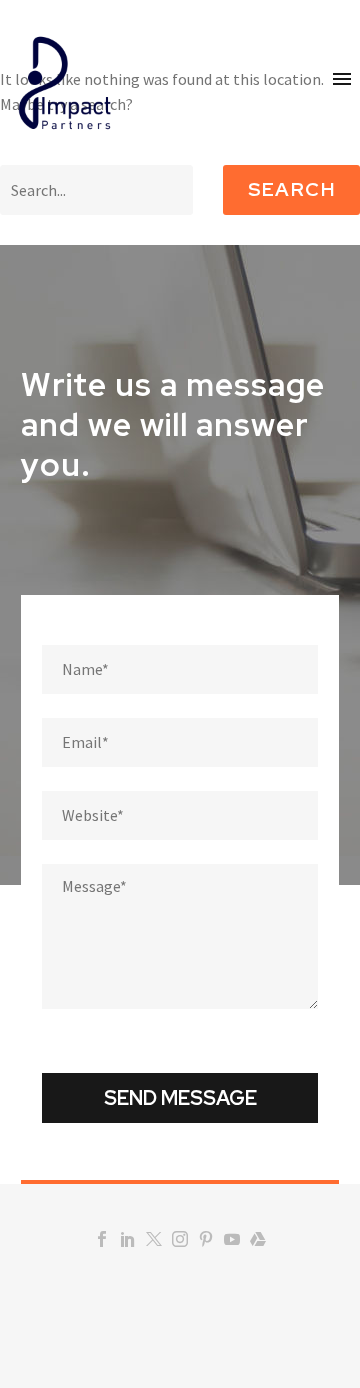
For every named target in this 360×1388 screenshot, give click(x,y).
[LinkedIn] (128, 1239)
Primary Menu (342, 79)
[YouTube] (232, 1239)
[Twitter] (154, 1239)
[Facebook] (102, 1239)
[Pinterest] (206, 1239)
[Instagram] (180, 1239)
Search (291, 189)
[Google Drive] (258, 1239)
